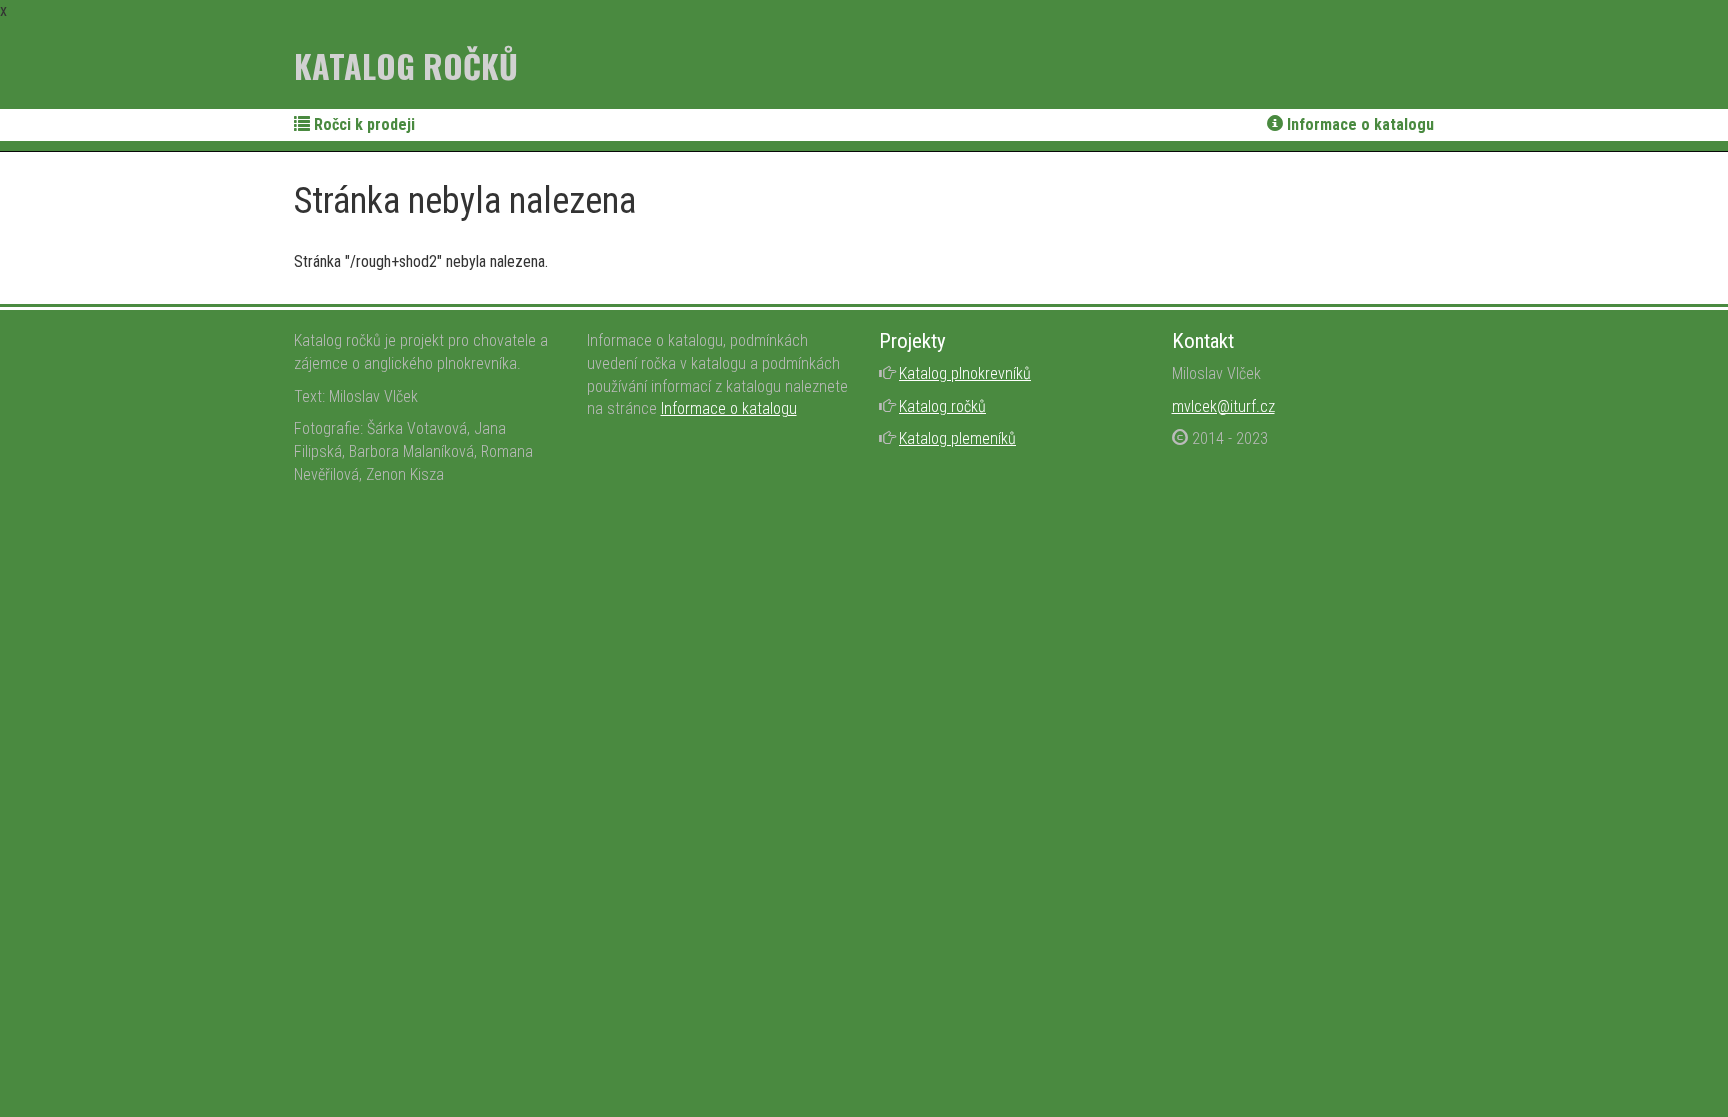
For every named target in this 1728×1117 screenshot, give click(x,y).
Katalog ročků (406, 65)
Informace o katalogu (1358, 124)
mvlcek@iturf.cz (1223, 406)
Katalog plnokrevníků (965, 373)
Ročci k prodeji (362, 124)
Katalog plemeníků (957, 438)
